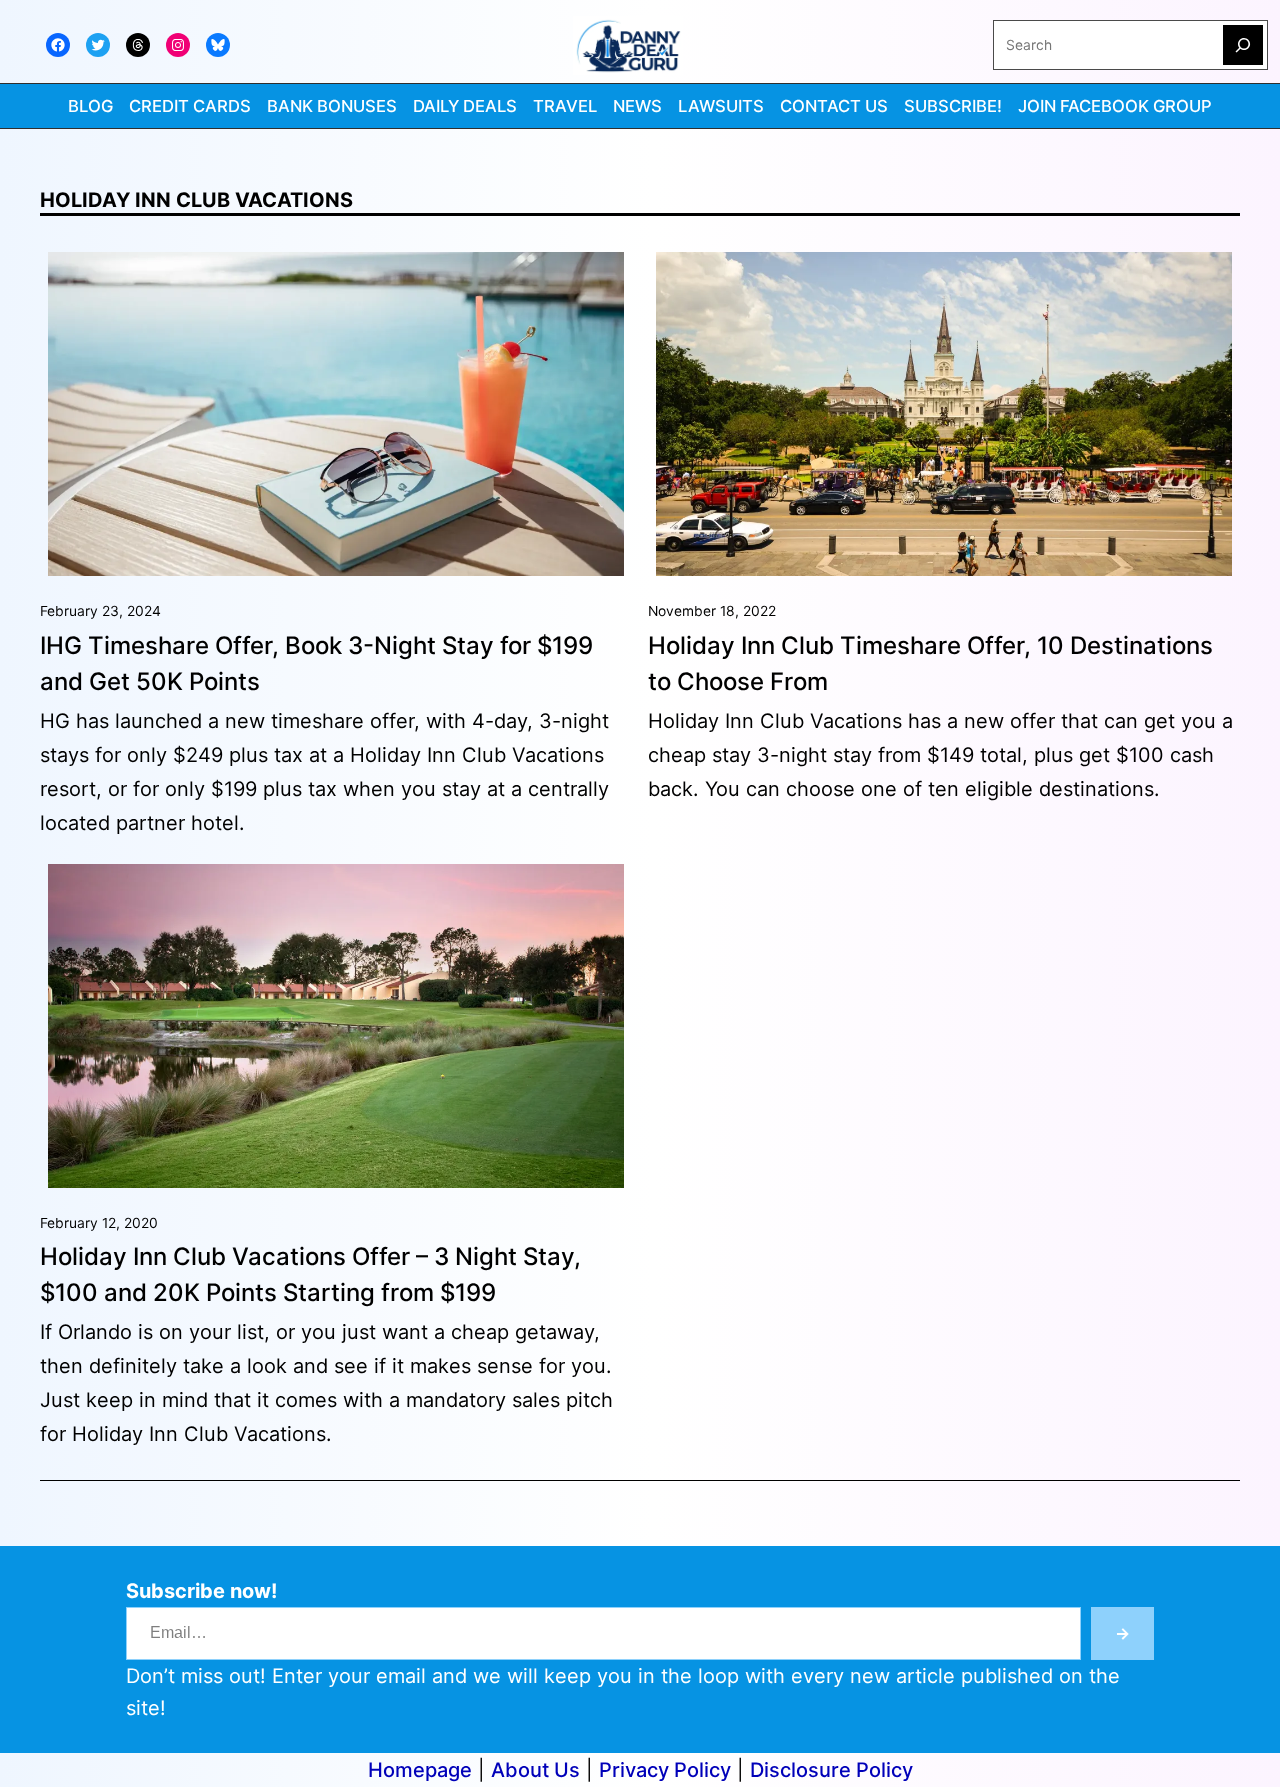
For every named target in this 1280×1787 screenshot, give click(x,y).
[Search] (1243, 45)
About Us (535, 1770)
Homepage (420, 1770)
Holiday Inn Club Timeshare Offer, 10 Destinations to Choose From (930, 663)
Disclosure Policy (831, 1770)
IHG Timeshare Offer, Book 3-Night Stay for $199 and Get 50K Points (316, 663)
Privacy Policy (665, 1770)
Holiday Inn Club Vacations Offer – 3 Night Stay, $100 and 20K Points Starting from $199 (310, 1274)
